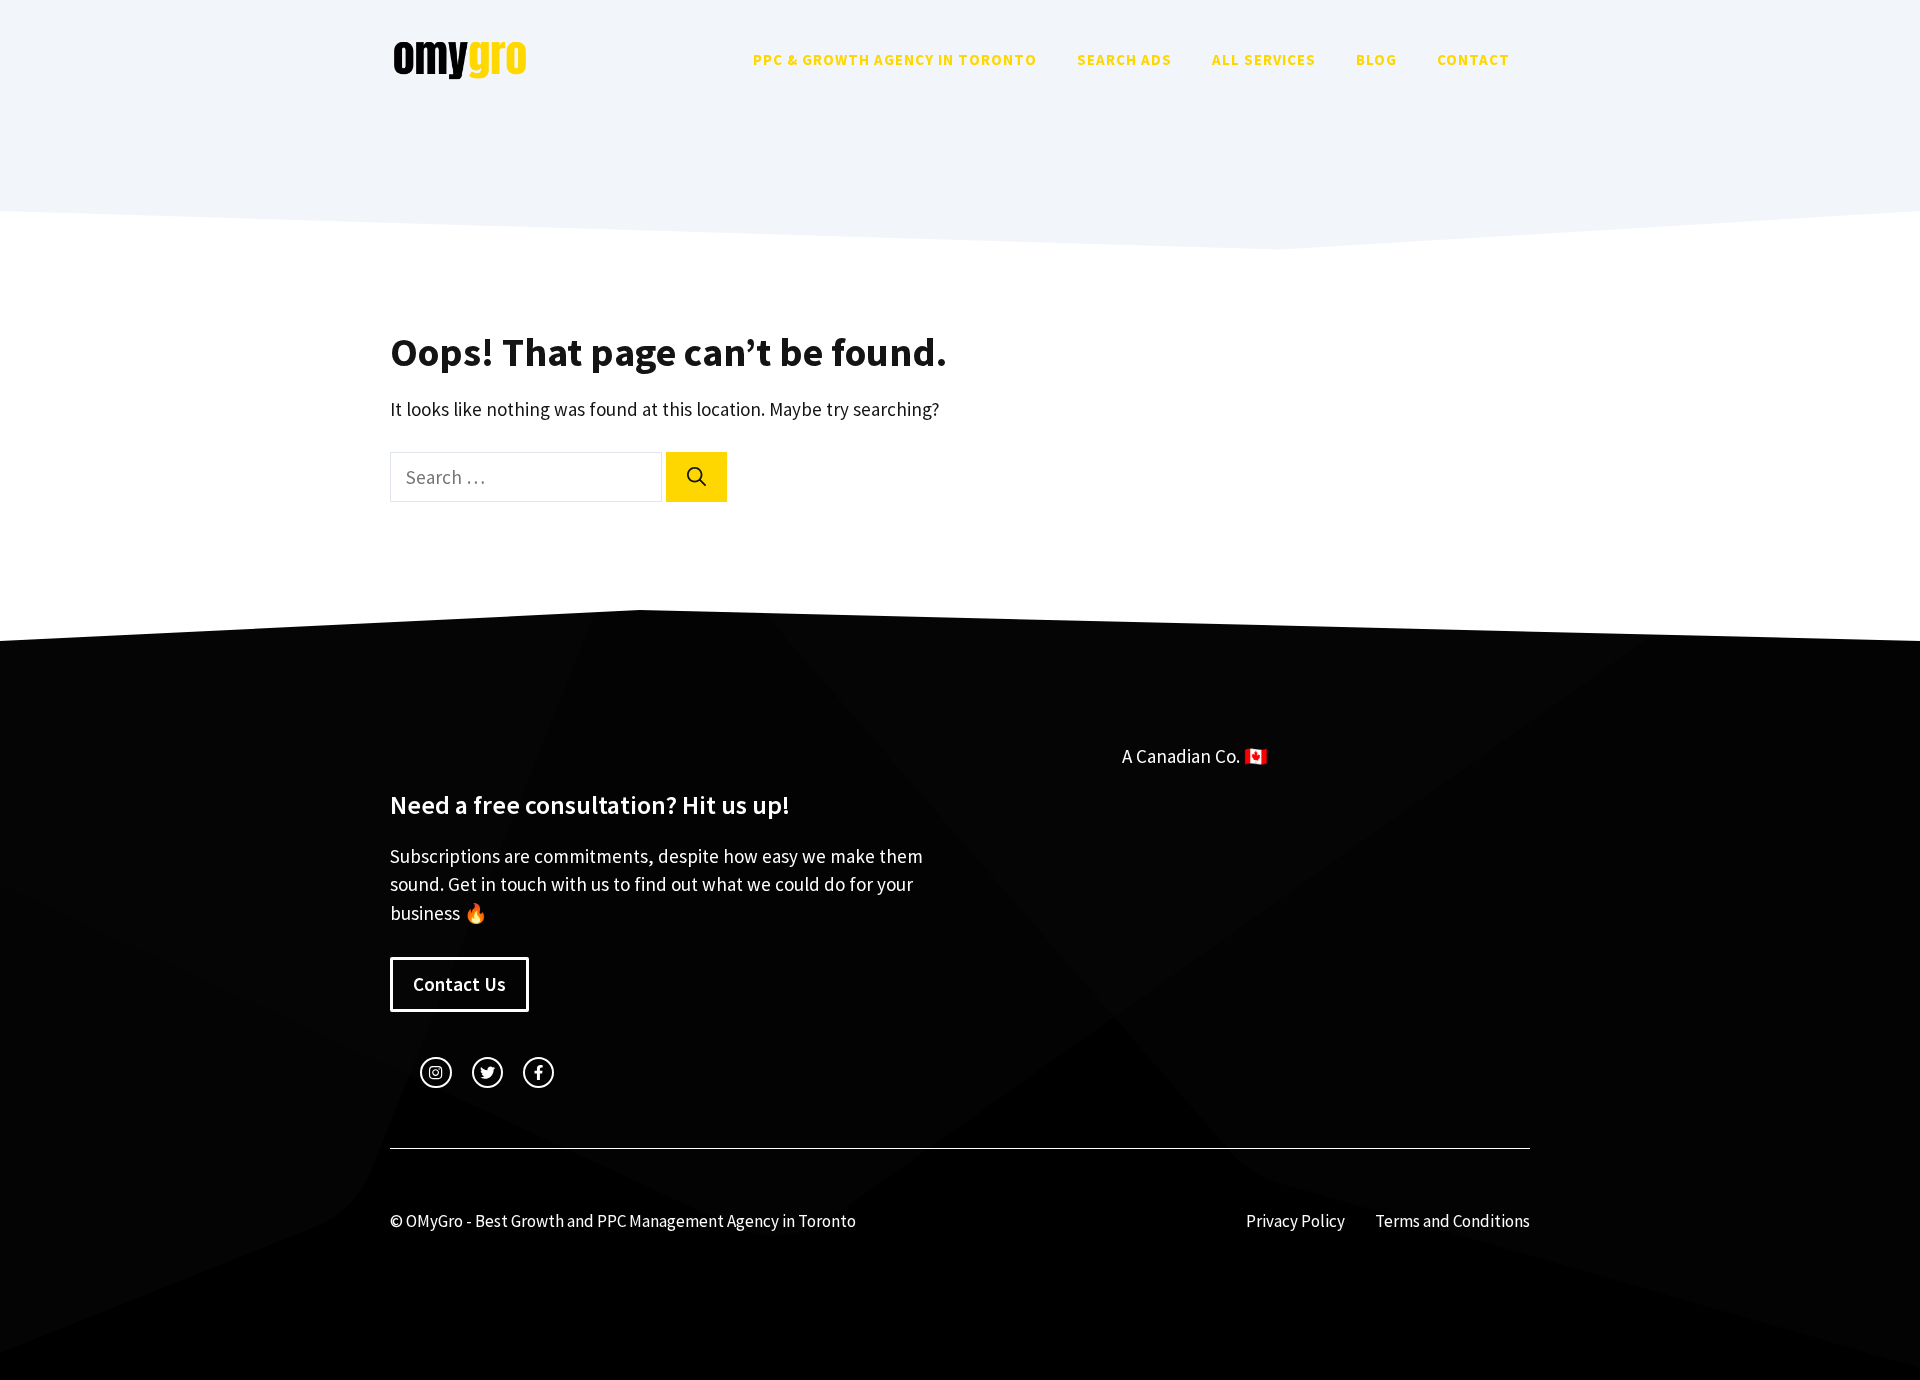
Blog (1376, 59)
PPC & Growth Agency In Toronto (895, 59)
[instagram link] (435, 1072)
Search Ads (1124, 59)
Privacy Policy (1295, 1221)
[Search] (696, 477)
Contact (1473, 59)
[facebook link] (538, 1072)
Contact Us (459, 984)
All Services (1264, 59)
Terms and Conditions (1452, 1221)
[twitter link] (487, 1072)
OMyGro (434, 1221)
